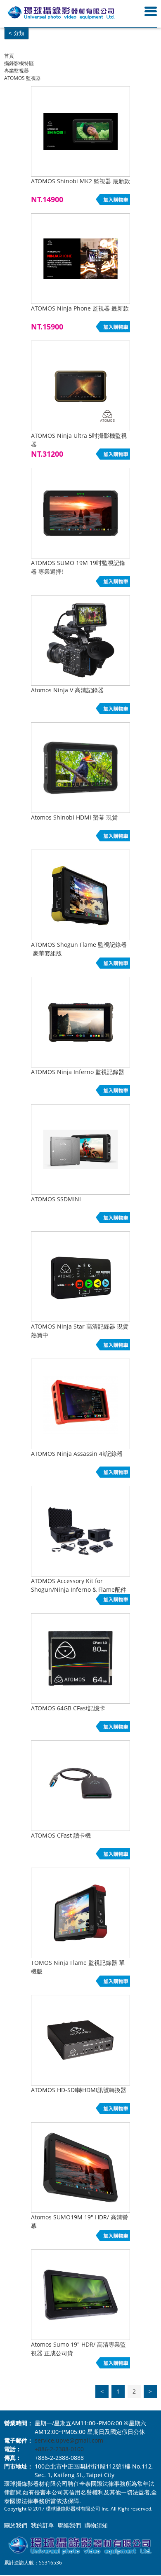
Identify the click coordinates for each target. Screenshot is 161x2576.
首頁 (9, 56)
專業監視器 (17, 71)
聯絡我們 (69, 2525)
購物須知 (96, 2525)
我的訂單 (43, 2525)
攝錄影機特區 (19, 63)
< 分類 (17, 33)
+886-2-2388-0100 (59, 2449)
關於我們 (16, 2525)
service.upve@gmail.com (69, 2440)
